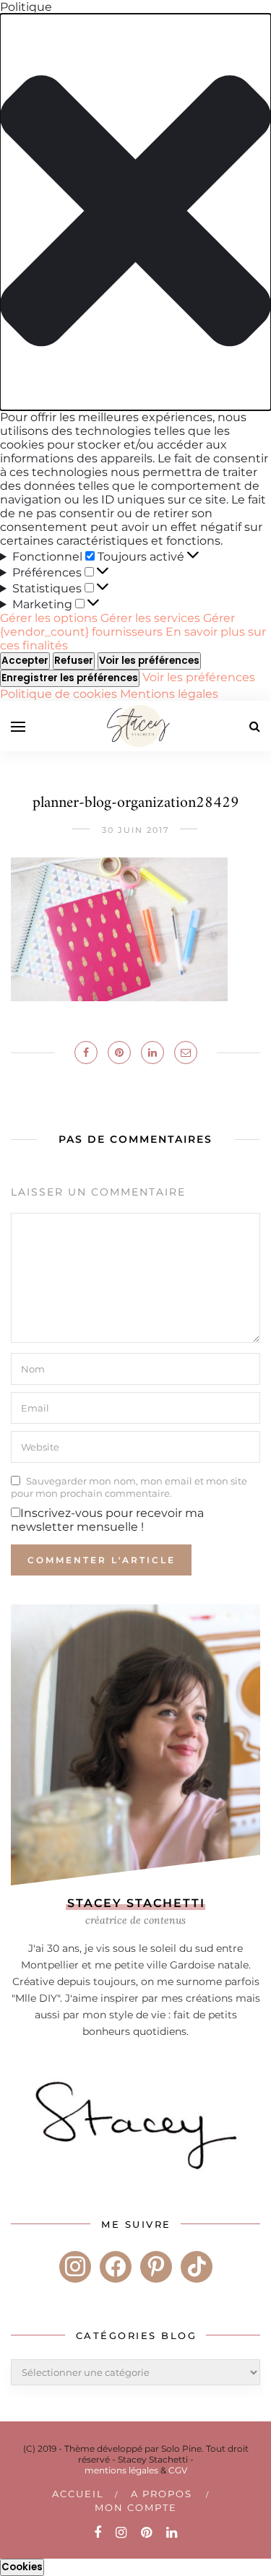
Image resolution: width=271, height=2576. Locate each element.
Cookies (22, 2567)
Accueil (78, 2494)
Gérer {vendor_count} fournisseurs (117, 625)
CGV (178, 2470)
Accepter (25, 661)
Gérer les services (150, 618)
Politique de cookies (60, 694)
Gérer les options (49, 618)
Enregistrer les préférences (70, 678)
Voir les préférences (149, 661)
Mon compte (136, 2507)
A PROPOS (162, 2494)
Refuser (74, 661)
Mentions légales (169, 694)
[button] (135, 212)
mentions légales (121, 2470)
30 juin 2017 (135, 830)
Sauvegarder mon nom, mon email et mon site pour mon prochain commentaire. (129, 1487)
